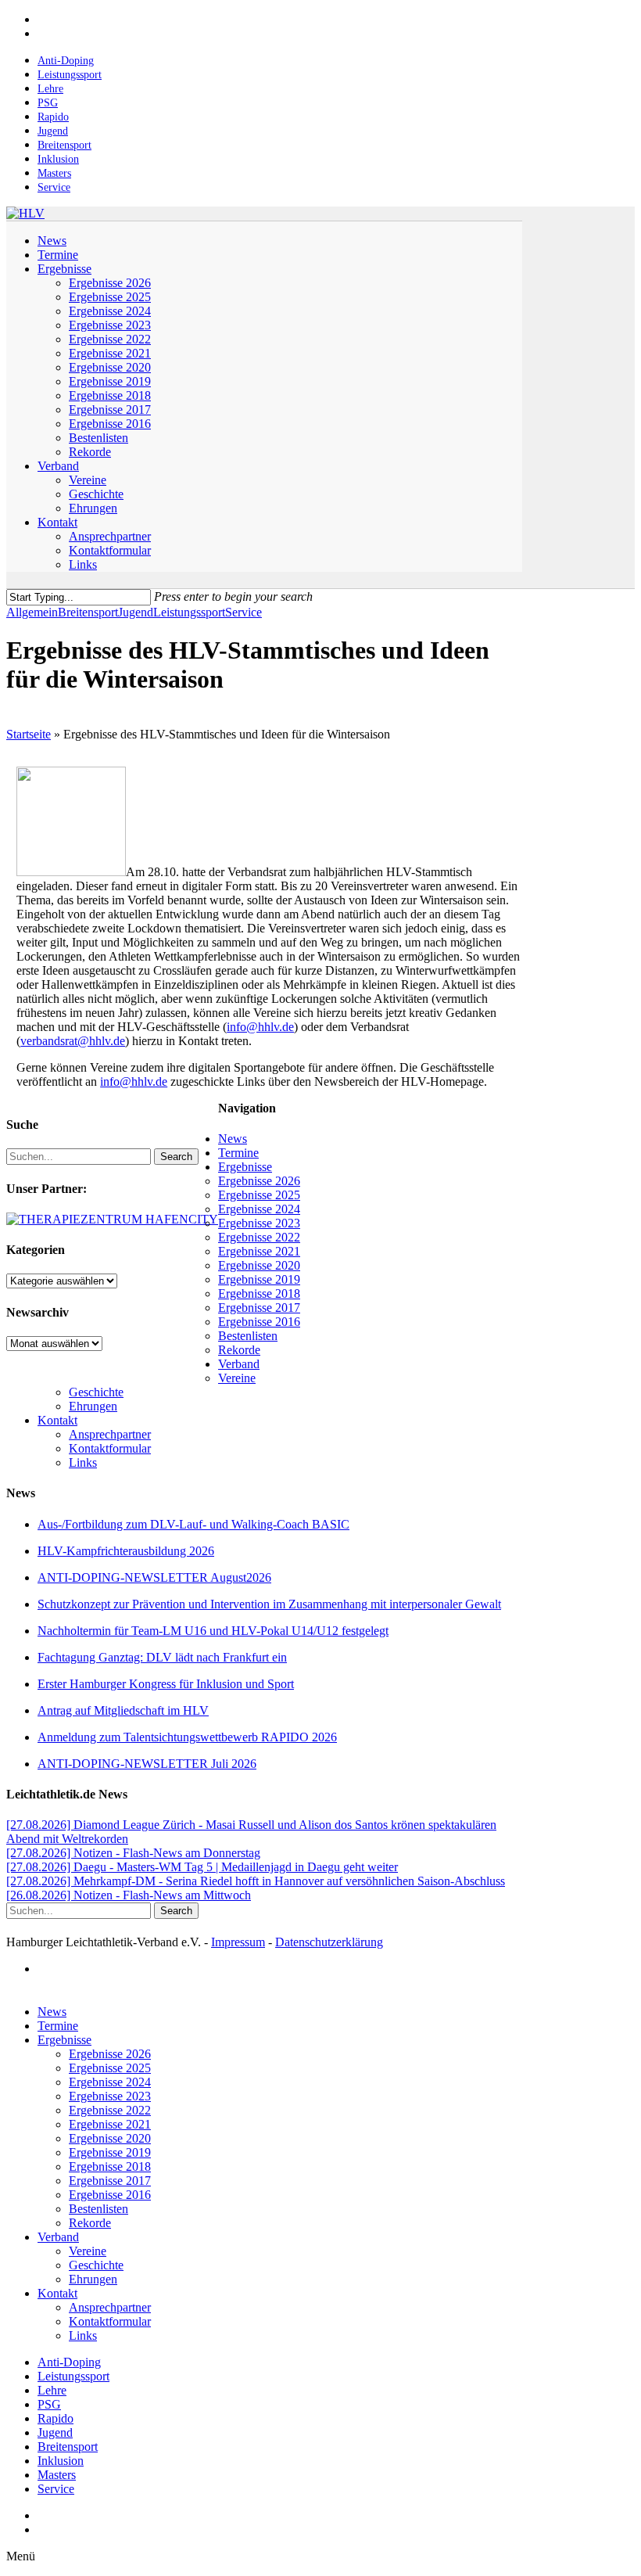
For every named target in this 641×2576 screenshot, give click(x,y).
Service (244, 612)
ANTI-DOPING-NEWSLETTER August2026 (154, 1577)
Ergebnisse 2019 (259, 1279)
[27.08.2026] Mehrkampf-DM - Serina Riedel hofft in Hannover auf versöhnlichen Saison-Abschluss (256, 1881)
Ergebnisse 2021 (259, 1251)
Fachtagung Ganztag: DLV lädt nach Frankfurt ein (162, 1657)
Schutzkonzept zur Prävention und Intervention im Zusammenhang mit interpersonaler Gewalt (269, 1604)
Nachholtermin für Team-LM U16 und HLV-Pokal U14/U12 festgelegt (213, 1631)
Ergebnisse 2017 (259, 1308)
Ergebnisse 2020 (259, 1265)
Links (83, 1462)
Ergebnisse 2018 (259, 1293)
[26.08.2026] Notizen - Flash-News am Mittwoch (129, 1895)
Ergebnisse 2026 (259, 1181)
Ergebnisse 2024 (259, 1209)
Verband (239, 1364)
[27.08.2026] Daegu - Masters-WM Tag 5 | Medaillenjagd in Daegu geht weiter (202, 1867)
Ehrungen (93, 1406)
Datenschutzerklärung (329, 1942)
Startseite (29, 734)
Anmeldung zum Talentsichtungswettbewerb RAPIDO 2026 (187, 1737)
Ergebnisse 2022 (259, 1237)
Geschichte (96, 1392)
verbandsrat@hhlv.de (73, 1041)
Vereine (237, 1378)
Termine (238, 1153)
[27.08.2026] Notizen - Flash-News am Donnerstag (133, 1853)
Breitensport (88, 612)
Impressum (238, 1942)
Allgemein (32, 612)
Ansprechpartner (110, 1434)
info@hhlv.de (260, 1027)
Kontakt (57, 1420)
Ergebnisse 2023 (259, 1223)
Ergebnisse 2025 (259, 1195)
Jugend (136, 612)
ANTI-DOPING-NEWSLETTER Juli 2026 (147, 1764)
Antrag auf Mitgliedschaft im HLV (123, 1710)
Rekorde (239, 1350)
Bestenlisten (248, 1336)
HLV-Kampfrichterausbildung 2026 (126, 1551)
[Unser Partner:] (112, 1219)
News (233, 1139)
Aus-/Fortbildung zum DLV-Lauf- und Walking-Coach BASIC (193, 1524)
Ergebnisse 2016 (259, 1322)
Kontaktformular (110, 1448)
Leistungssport (189, 612)
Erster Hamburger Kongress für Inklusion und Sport (166, 1684)
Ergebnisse (245, 1167)
